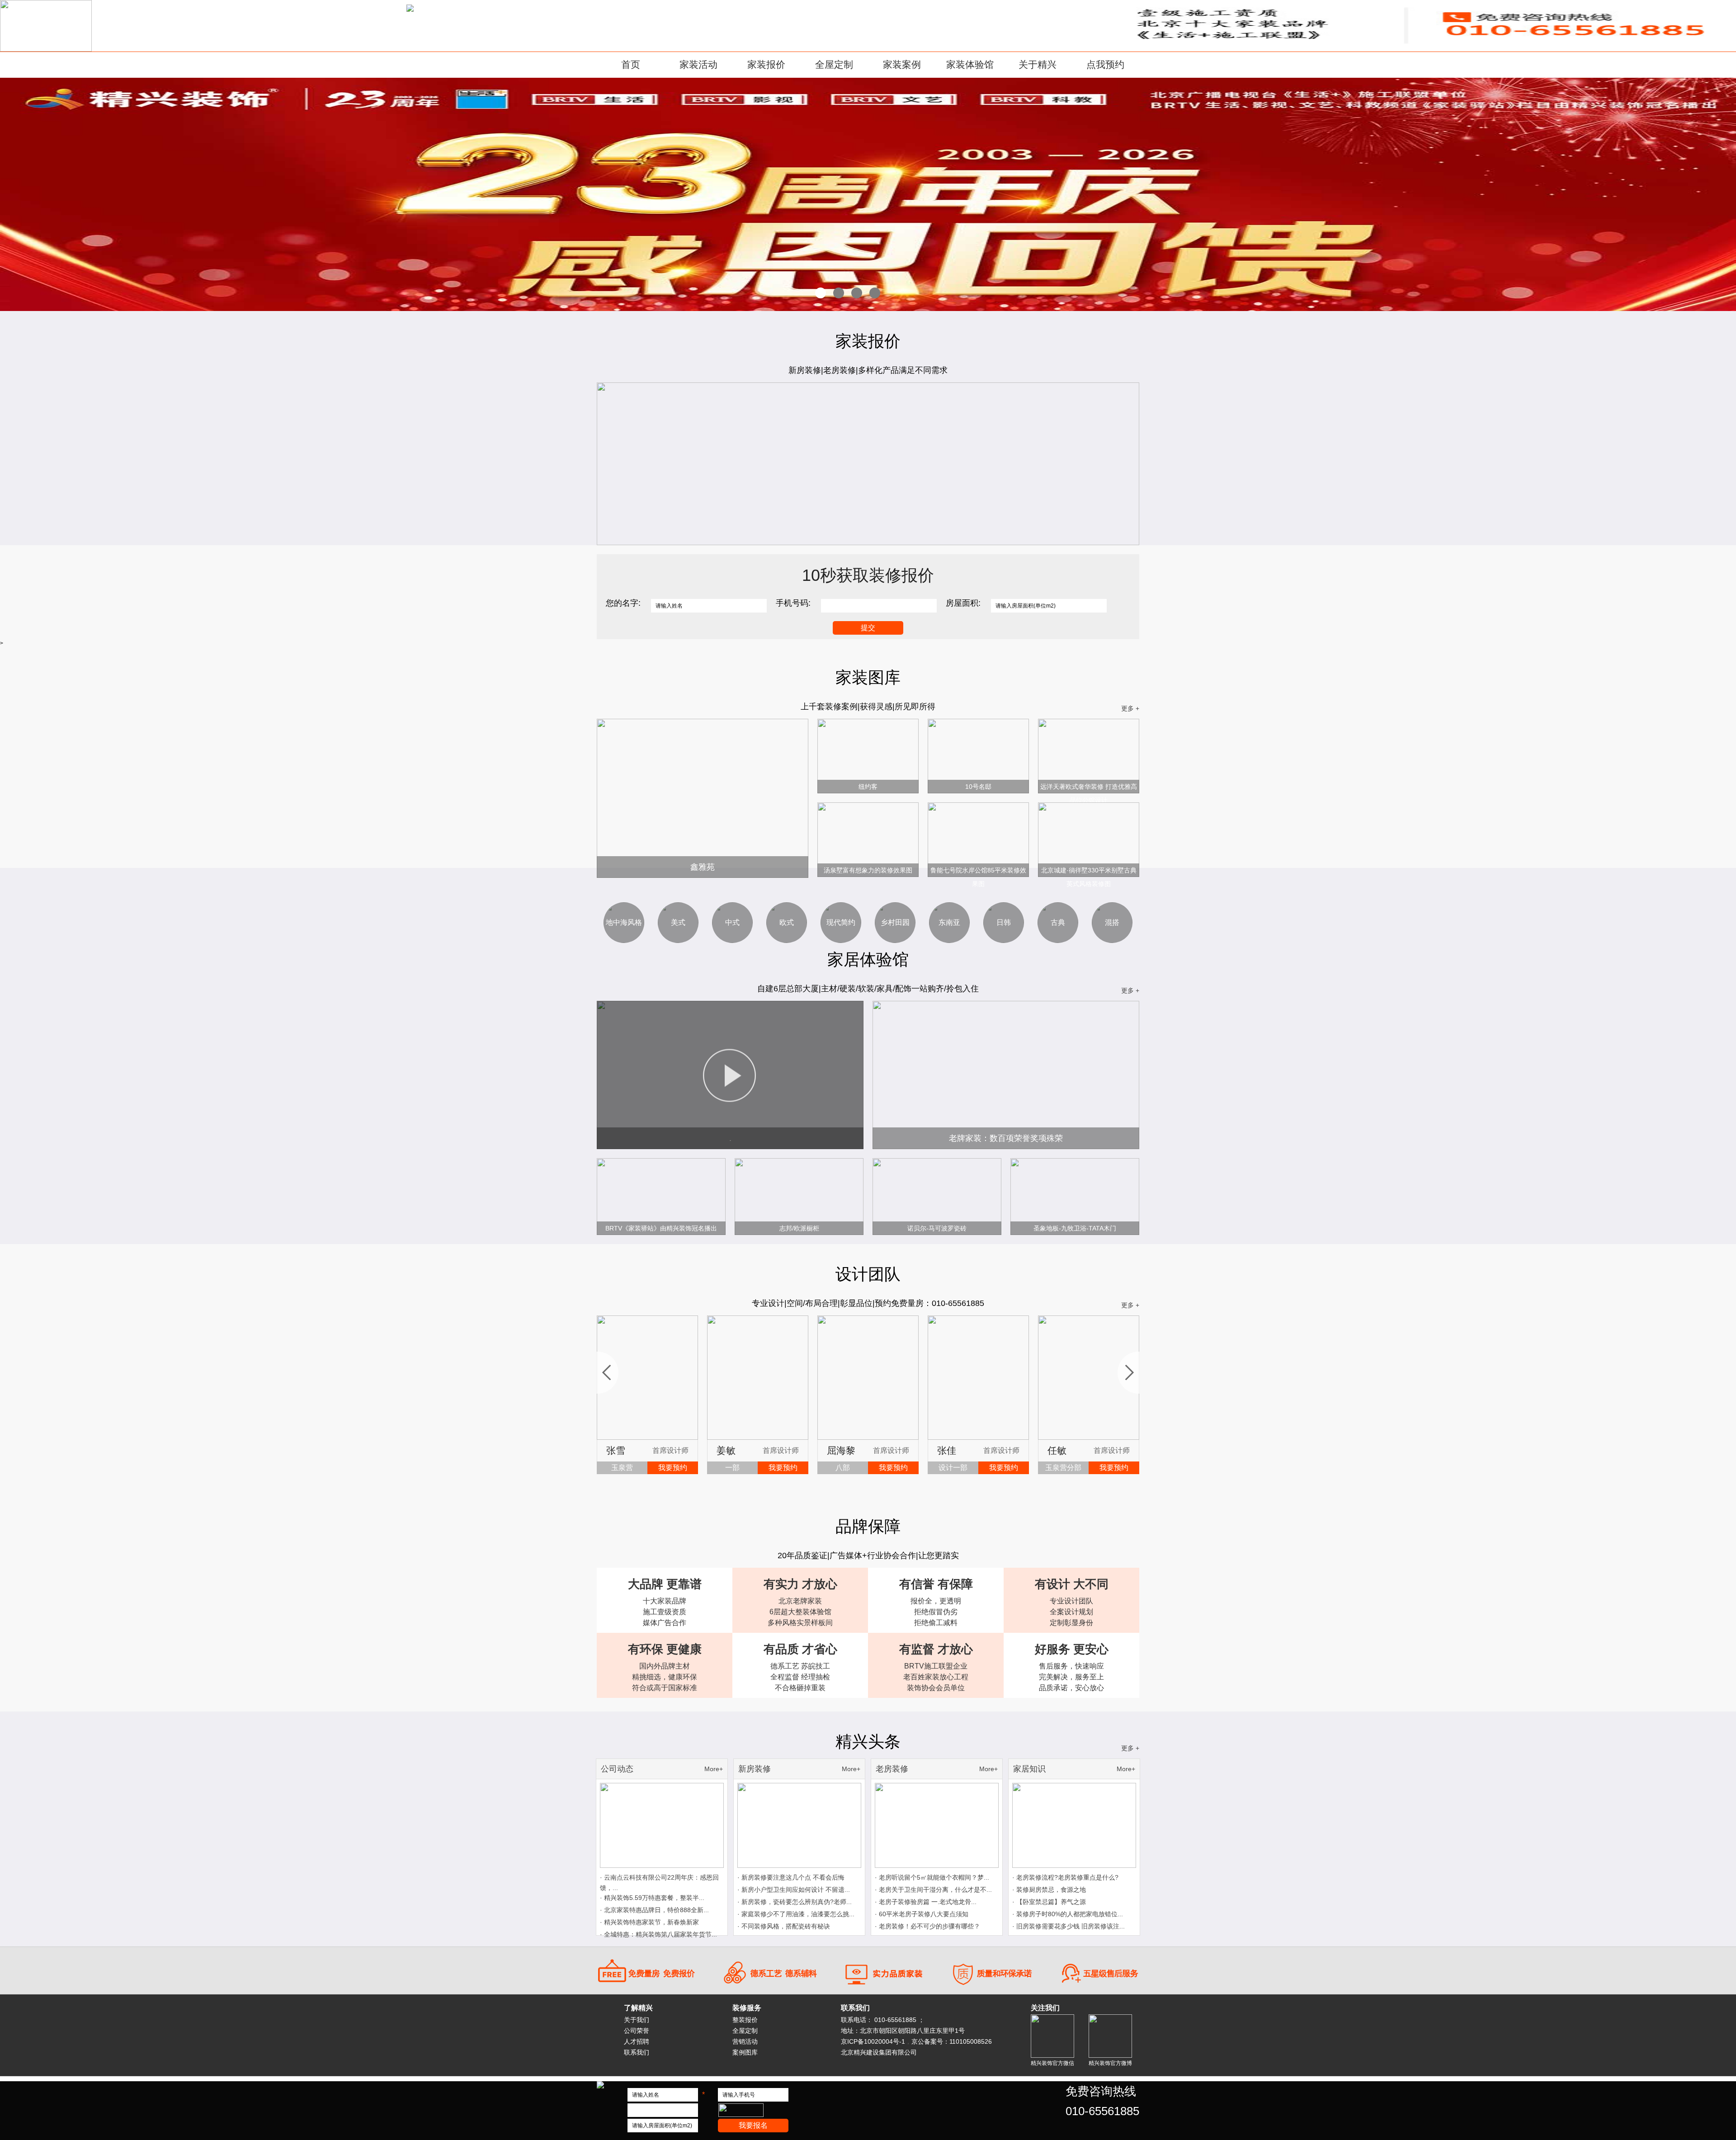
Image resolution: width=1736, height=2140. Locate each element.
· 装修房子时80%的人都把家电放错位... (1068, 1914)
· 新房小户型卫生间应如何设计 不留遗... (794, 1890)
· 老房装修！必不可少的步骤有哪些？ (927, 1926)
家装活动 (698, 64)
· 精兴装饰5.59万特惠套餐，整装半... (652, 1898)
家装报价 (766, 64)
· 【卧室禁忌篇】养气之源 (1049, 1902)
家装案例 (902, 64)
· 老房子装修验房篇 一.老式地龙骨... (926, 1902)
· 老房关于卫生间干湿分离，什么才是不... (933, 1890)
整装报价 (745, 2020)
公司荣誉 (637, 2031)
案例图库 (745, 2052)
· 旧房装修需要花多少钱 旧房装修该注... (1068, 1926)
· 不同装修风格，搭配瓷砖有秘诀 (784, 1926)
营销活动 (745, 2041)
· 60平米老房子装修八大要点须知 (922, 1914)
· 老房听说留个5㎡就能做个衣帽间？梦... (932, 1877)
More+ (714, 1769)
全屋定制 (834, 64)
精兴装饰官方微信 (1052, 2063)
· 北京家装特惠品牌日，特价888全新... (654, 1910)
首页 (631, 64)
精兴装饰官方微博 (1110, 2063)
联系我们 (637, 2052)
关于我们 (637, 2020)
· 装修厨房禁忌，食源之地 (1049, 1890)
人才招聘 (637, 2041)
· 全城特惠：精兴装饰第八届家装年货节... (658, 1934)
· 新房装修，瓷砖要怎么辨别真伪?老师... (795, 1902)
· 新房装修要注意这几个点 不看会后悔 (791, 1877)
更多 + (1130, 708)
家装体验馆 (970, 64)
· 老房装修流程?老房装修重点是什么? (1065, 1877)
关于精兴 (1038, 64)
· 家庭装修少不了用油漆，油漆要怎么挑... (796, 1914)
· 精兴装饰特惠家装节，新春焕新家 (649, 1922)
